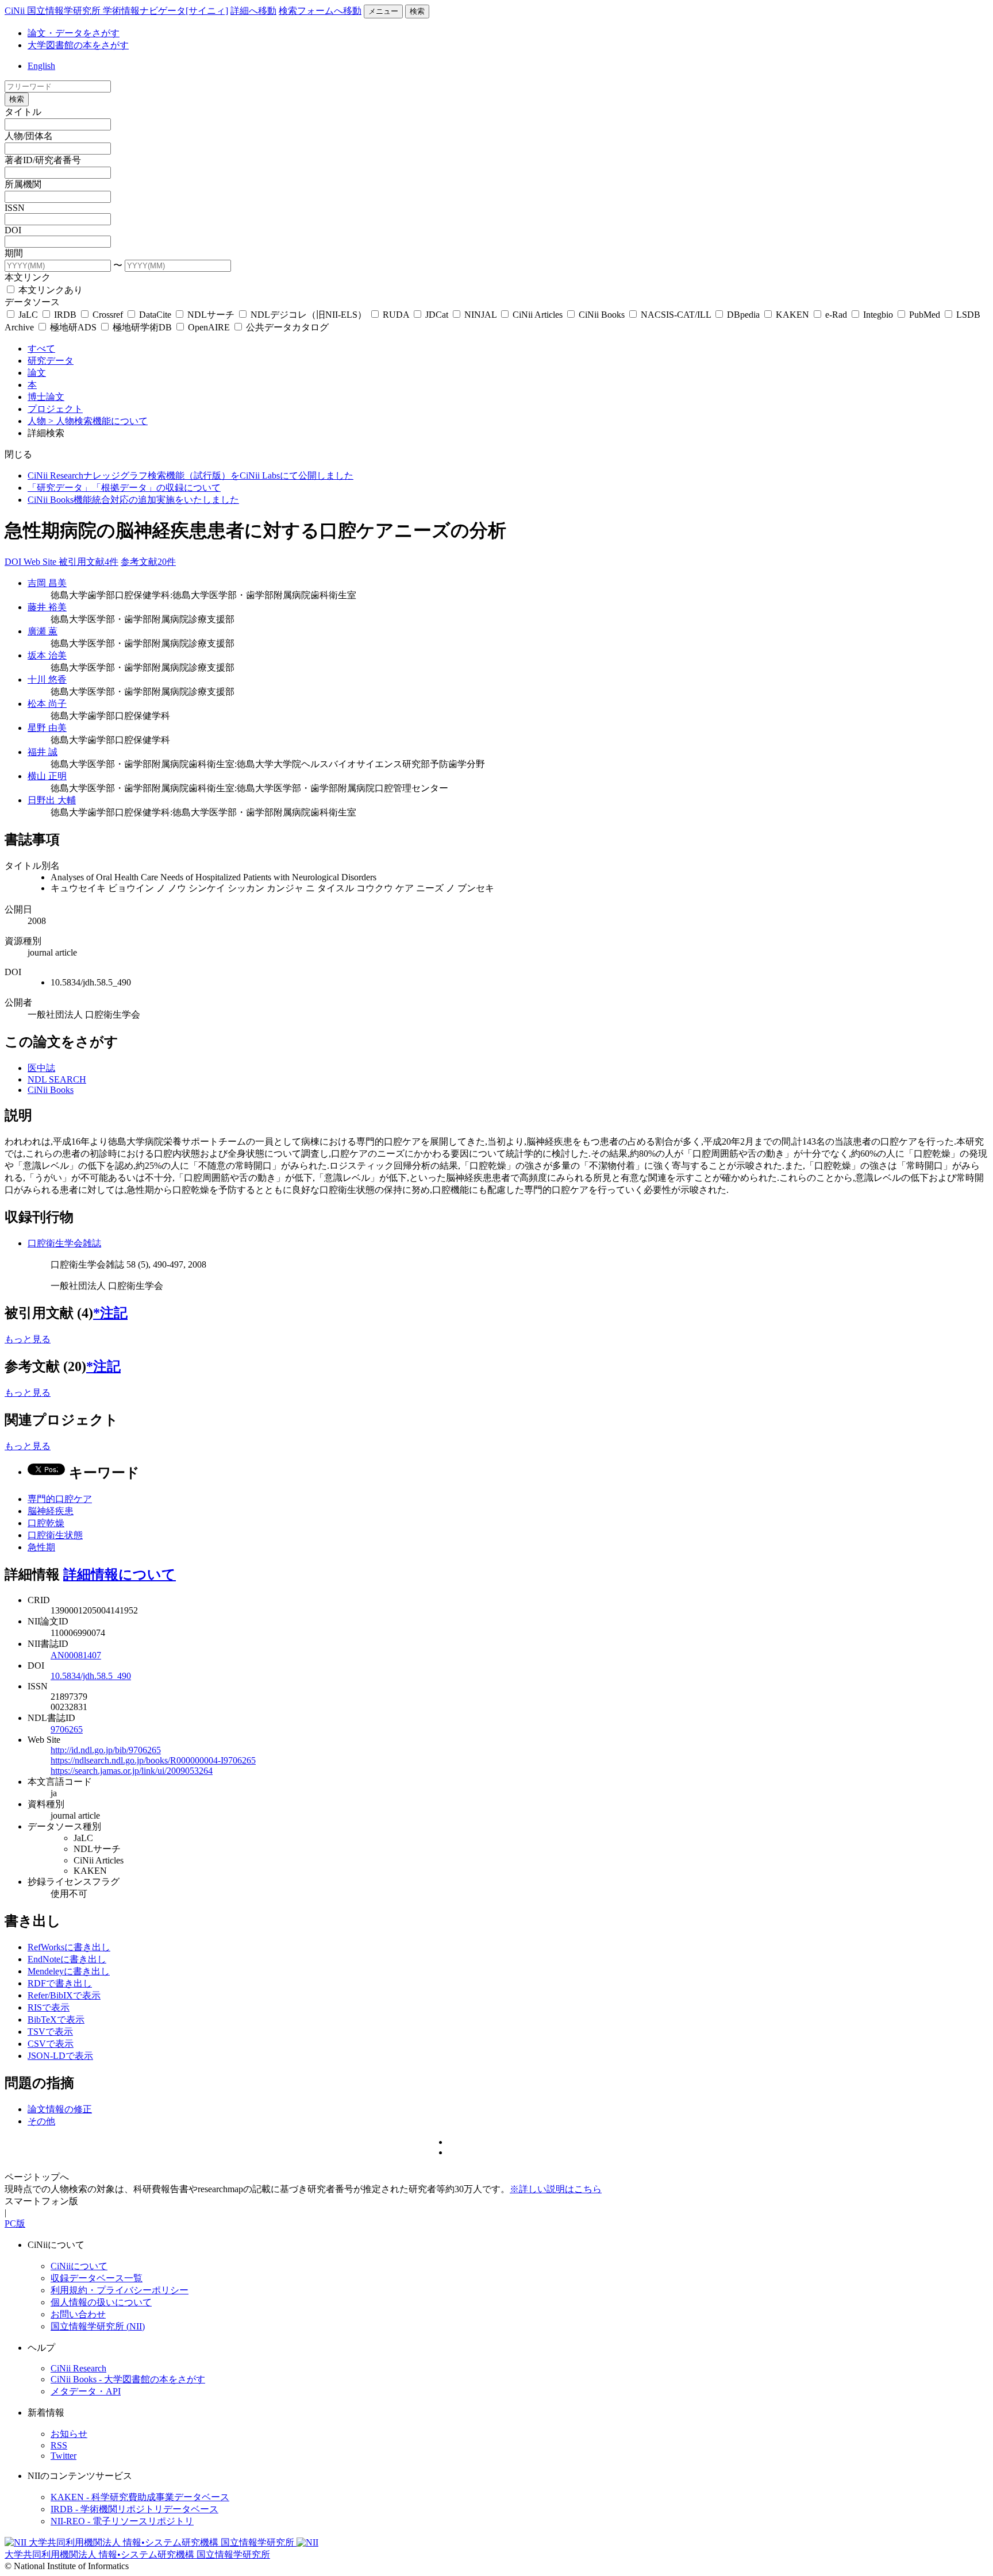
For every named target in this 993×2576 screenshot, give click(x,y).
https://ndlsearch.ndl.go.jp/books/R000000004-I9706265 (153, 1760)
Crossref (108, 315)
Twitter (63, 2456)
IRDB (65, 315)
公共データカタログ (286, 327)
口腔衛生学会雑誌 (64, 1243)
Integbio (878, 315)
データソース (32, 302)
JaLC (28, 315)
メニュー (383, 11)
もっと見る (28, 1339)
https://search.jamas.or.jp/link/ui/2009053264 (132, 1771)
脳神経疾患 (51, 1511)
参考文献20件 (148, 562)
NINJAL (480, 315)
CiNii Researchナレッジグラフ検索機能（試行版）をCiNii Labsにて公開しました (190, 475)
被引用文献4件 (88, 562)
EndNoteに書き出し (67, 1959)
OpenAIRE (209, 327)
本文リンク (28, 277)
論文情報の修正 (60, 2109)
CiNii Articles (538, 315)
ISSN (15, 208)
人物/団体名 (29, 136)
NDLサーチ (211, 315)
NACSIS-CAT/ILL (676, 315)
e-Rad (836, 315)
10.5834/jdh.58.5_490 (91, 1676)
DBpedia (743, 315)
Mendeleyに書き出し (69, 1971)
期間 (14, 253)
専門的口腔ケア (60, 1499)
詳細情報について (120, 1574)
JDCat (437, 315)
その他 (41, 2121)
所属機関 (23, 184)
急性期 (41, 1547)
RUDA (396, 315)
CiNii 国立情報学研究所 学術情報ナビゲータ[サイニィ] (116, 11)
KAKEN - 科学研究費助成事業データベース (140, 2497)
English (41, 66)
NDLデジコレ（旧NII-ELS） (309, 315)
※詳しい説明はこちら (556, 2189)
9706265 (67, 1729)
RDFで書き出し (60, 1983)
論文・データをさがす (74, 33)
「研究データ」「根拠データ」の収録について (124, 488)
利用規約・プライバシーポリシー (120, 2290)
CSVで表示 (51, 2044)
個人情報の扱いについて (101, 2302)
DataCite (155, 315)
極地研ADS (73, 327)
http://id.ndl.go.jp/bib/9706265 (106, 1750)
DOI (13, 230)
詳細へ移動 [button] (253, 11)
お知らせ (69, 2434)
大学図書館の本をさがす (78, 45)
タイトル (23, 112)
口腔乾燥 (46, 1523)
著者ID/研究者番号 (43, 160)
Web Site (41, 562)
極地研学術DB (142, 327)
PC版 (15, 2223)
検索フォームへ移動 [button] (320, 11)
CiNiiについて (79, 2266)
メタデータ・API (86, 2391)
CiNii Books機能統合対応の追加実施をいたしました (133, 500)
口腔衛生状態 (55, 1535)
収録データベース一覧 (97, 2278)
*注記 (110, 1313)
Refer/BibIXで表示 (64, 1995)
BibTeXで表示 (56, 2019)
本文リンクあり (49, 290)
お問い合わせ (78, 2314)
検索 (417, 11)
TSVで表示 (50, 2032)
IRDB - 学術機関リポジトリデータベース (134, 2509)
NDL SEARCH (57, 1079)
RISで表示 (49, 2007)
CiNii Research (78, 2368)
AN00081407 (76, 1655)
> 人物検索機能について (98, 421)
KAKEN (792, 315)
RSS (59, 2445)
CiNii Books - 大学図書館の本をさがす (128, 2379)
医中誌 (41, 1068)
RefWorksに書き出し (69, 1947)
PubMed (925, 315)
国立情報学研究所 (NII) (98, 2326)
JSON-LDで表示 (60, 2056)
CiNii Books (602, 315)
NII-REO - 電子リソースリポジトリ (122, 2521)
